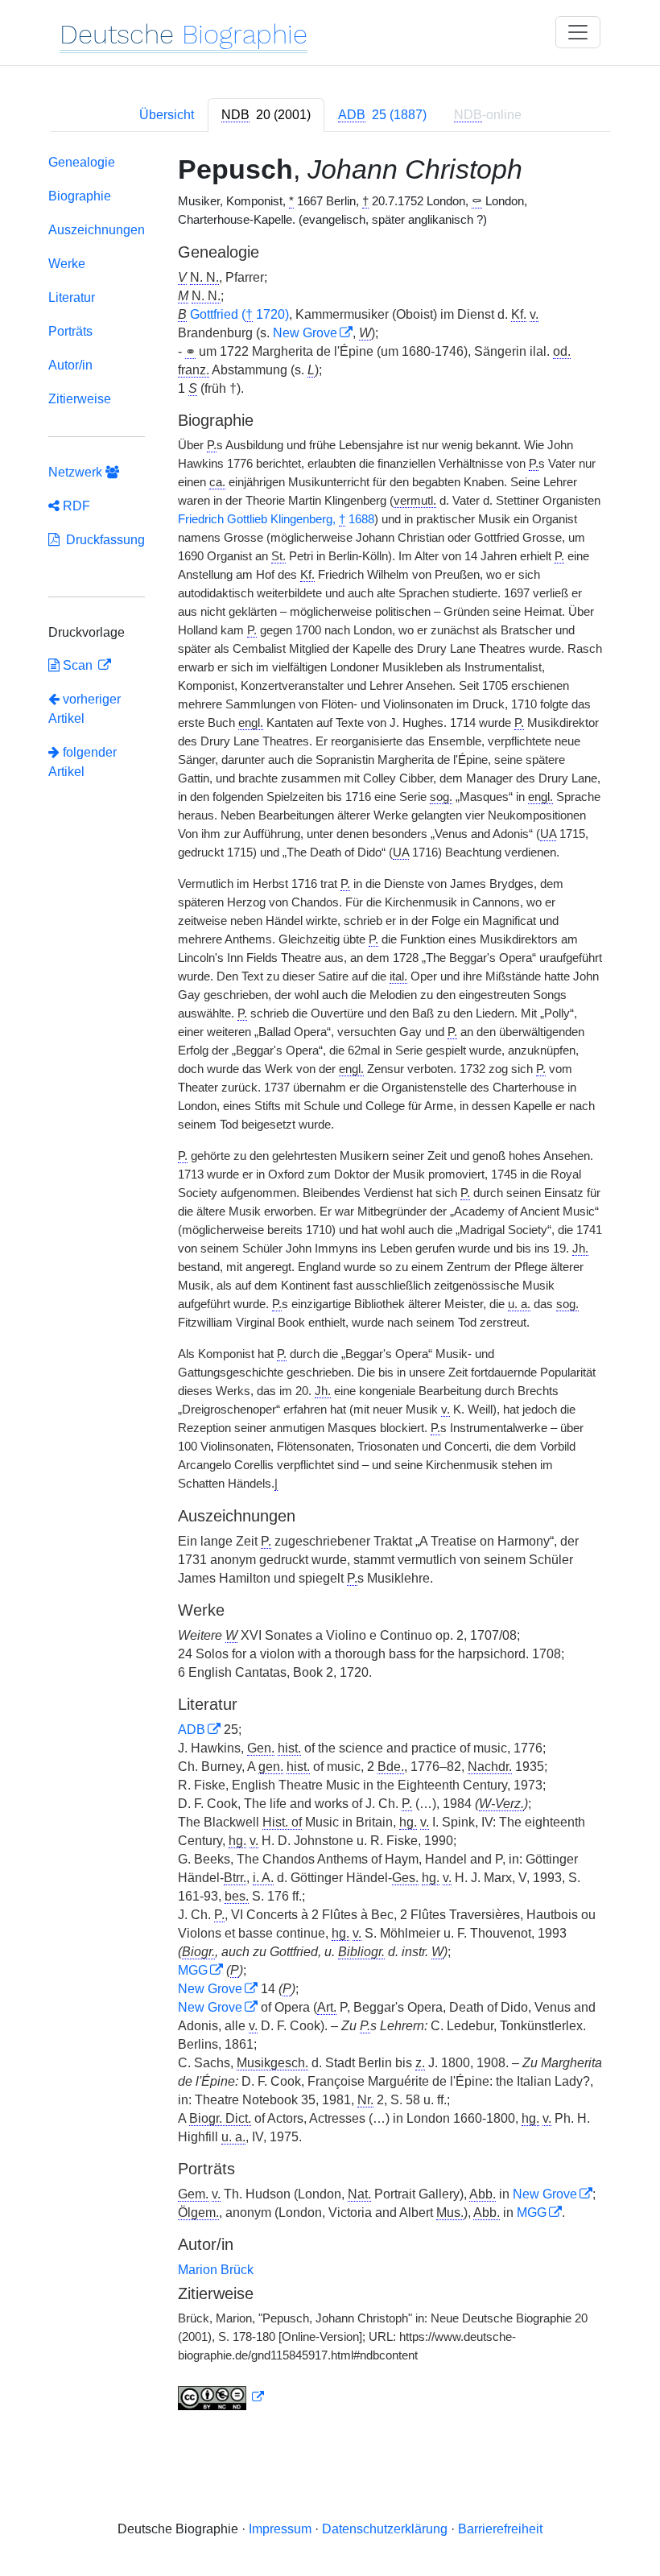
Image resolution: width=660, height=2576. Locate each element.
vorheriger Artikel (85, 709)
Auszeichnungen (97, 230)
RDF (75, 506)
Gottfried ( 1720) (239, 314)
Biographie (80, 196)
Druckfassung (102, 540)
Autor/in (70, 365)
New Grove (305, 333)
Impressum (280, 2529)
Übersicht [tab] (167, 115)
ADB (192, 1730)
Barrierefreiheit (500, 2529)
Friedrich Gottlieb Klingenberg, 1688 (276, 519)
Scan (78, 665)
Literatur (72, 297)
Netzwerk (77, 472)
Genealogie (82, 162)
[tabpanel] (330, 1286)
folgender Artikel (82, 762)
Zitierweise (80, 399)
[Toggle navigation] (578, 32)
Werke (67, 264)
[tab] (266, 115)
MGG (193, 1970)
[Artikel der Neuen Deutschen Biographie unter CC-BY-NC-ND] (221, 2397)
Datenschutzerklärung (385, 2529)
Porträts (70, 331)
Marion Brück (216, 2270)
